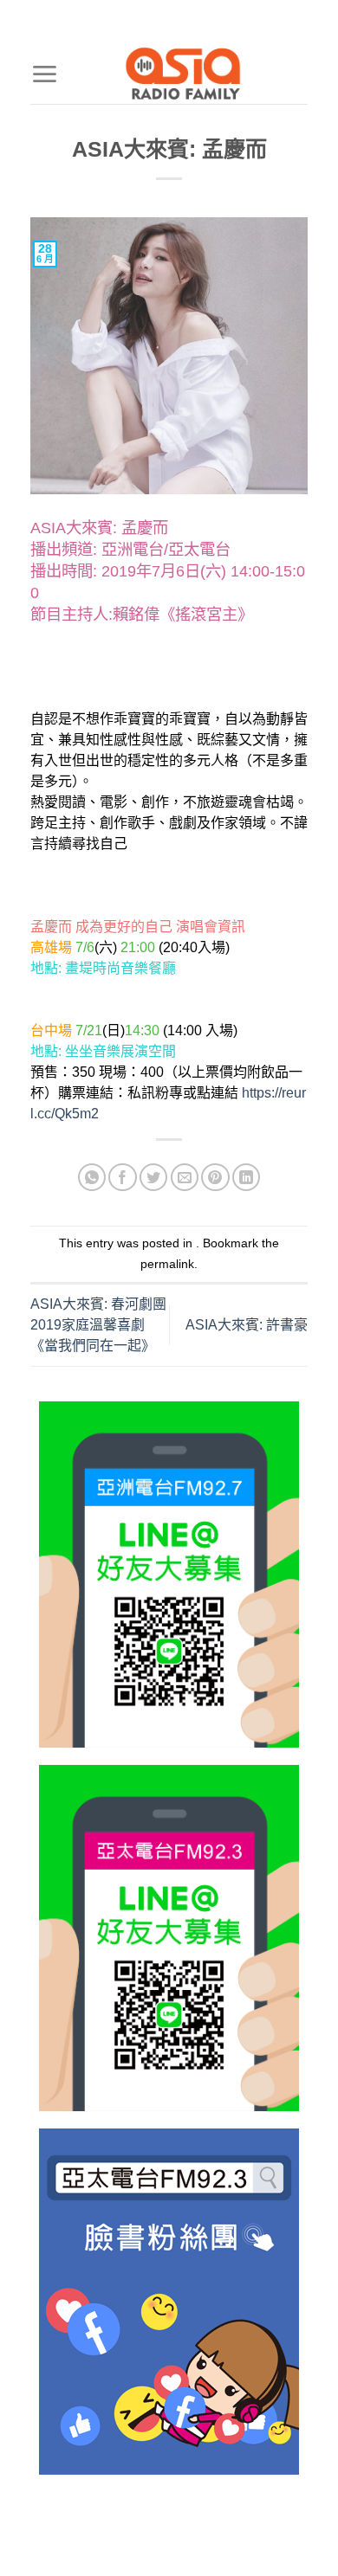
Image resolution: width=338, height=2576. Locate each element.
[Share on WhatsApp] (92, 1178)
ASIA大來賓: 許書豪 (247, 1325)
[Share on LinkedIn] (247, 1178)
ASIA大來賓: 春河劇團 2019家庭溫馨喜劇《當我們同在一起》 (98, 1325)
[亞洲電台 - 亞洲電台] (183, 74)
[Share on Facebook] (123, 1178)
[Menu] (44, 74)
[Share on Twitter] (154, 1178)
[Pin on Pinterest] (215, 1178)
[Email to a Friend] (185, 1178)
